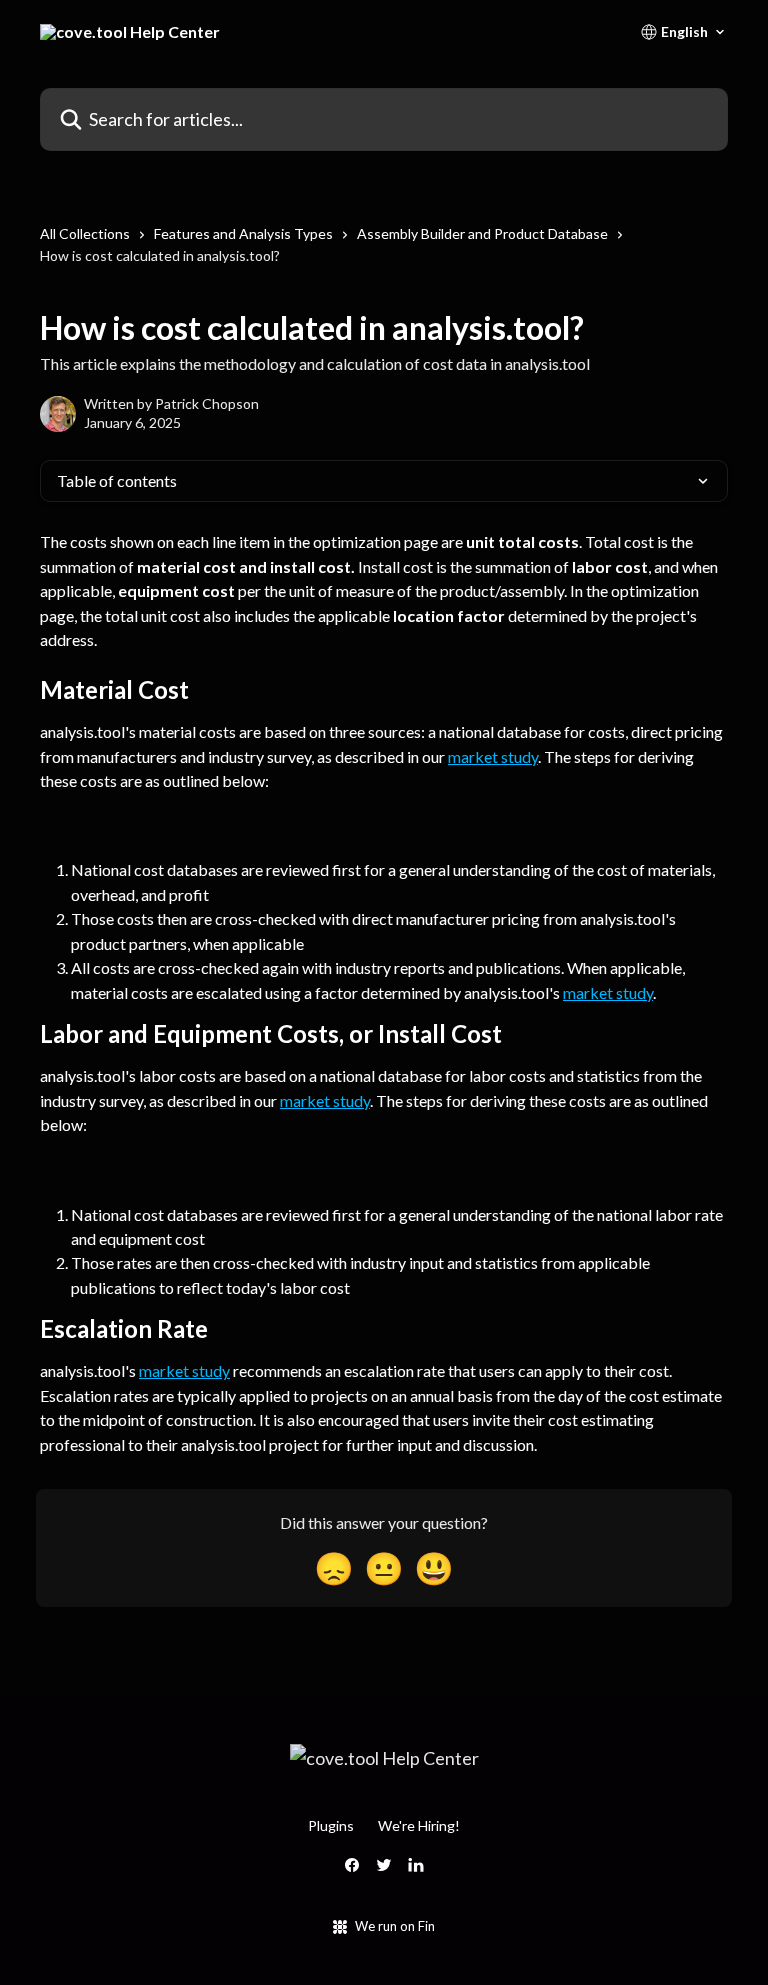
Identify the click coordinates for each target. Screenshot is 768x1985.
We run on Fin (395, 1926)
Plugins (331, 1825)
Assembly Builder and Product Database (482, 233)
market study (493, 756)
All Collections (85, 233)
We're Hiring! (419, 1825)
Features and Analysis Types (243, 233)
